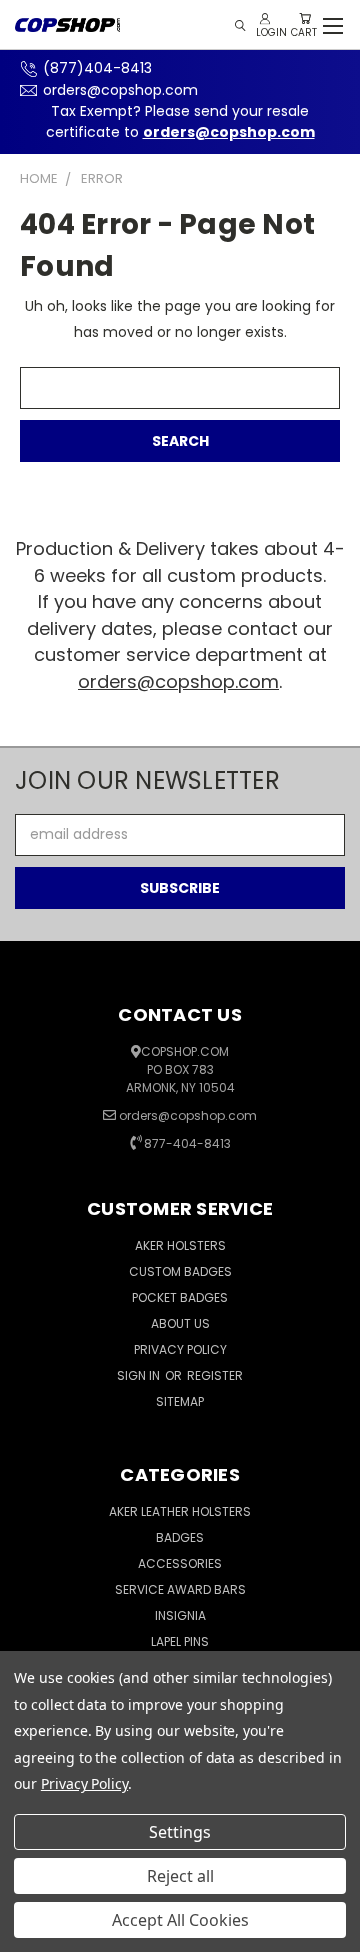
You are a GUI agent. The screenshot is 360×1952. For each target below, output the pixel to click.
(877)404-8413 (97, 68)
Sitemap (180, 1401)
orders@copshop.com (120, 90)
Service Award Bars (180, 1589)
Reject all (180, 1876)
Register (215, 1375)
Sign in (140, 1375)
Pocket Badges (180, 1297)
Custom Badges (180, 1271)
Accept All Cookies (180, 1920)
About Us (180, 1323)
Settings (180, 1832)
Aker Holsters (180, 1245)
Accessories (180, 1563)
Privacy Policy (180, 1349)
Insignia (180, 1615)
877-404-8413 (187, 1143)
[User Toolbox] (265, 18)
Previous (31, 1932)
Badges (180, 1537)
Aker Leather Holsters (180, 1511)
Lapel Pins (180, 1641)
